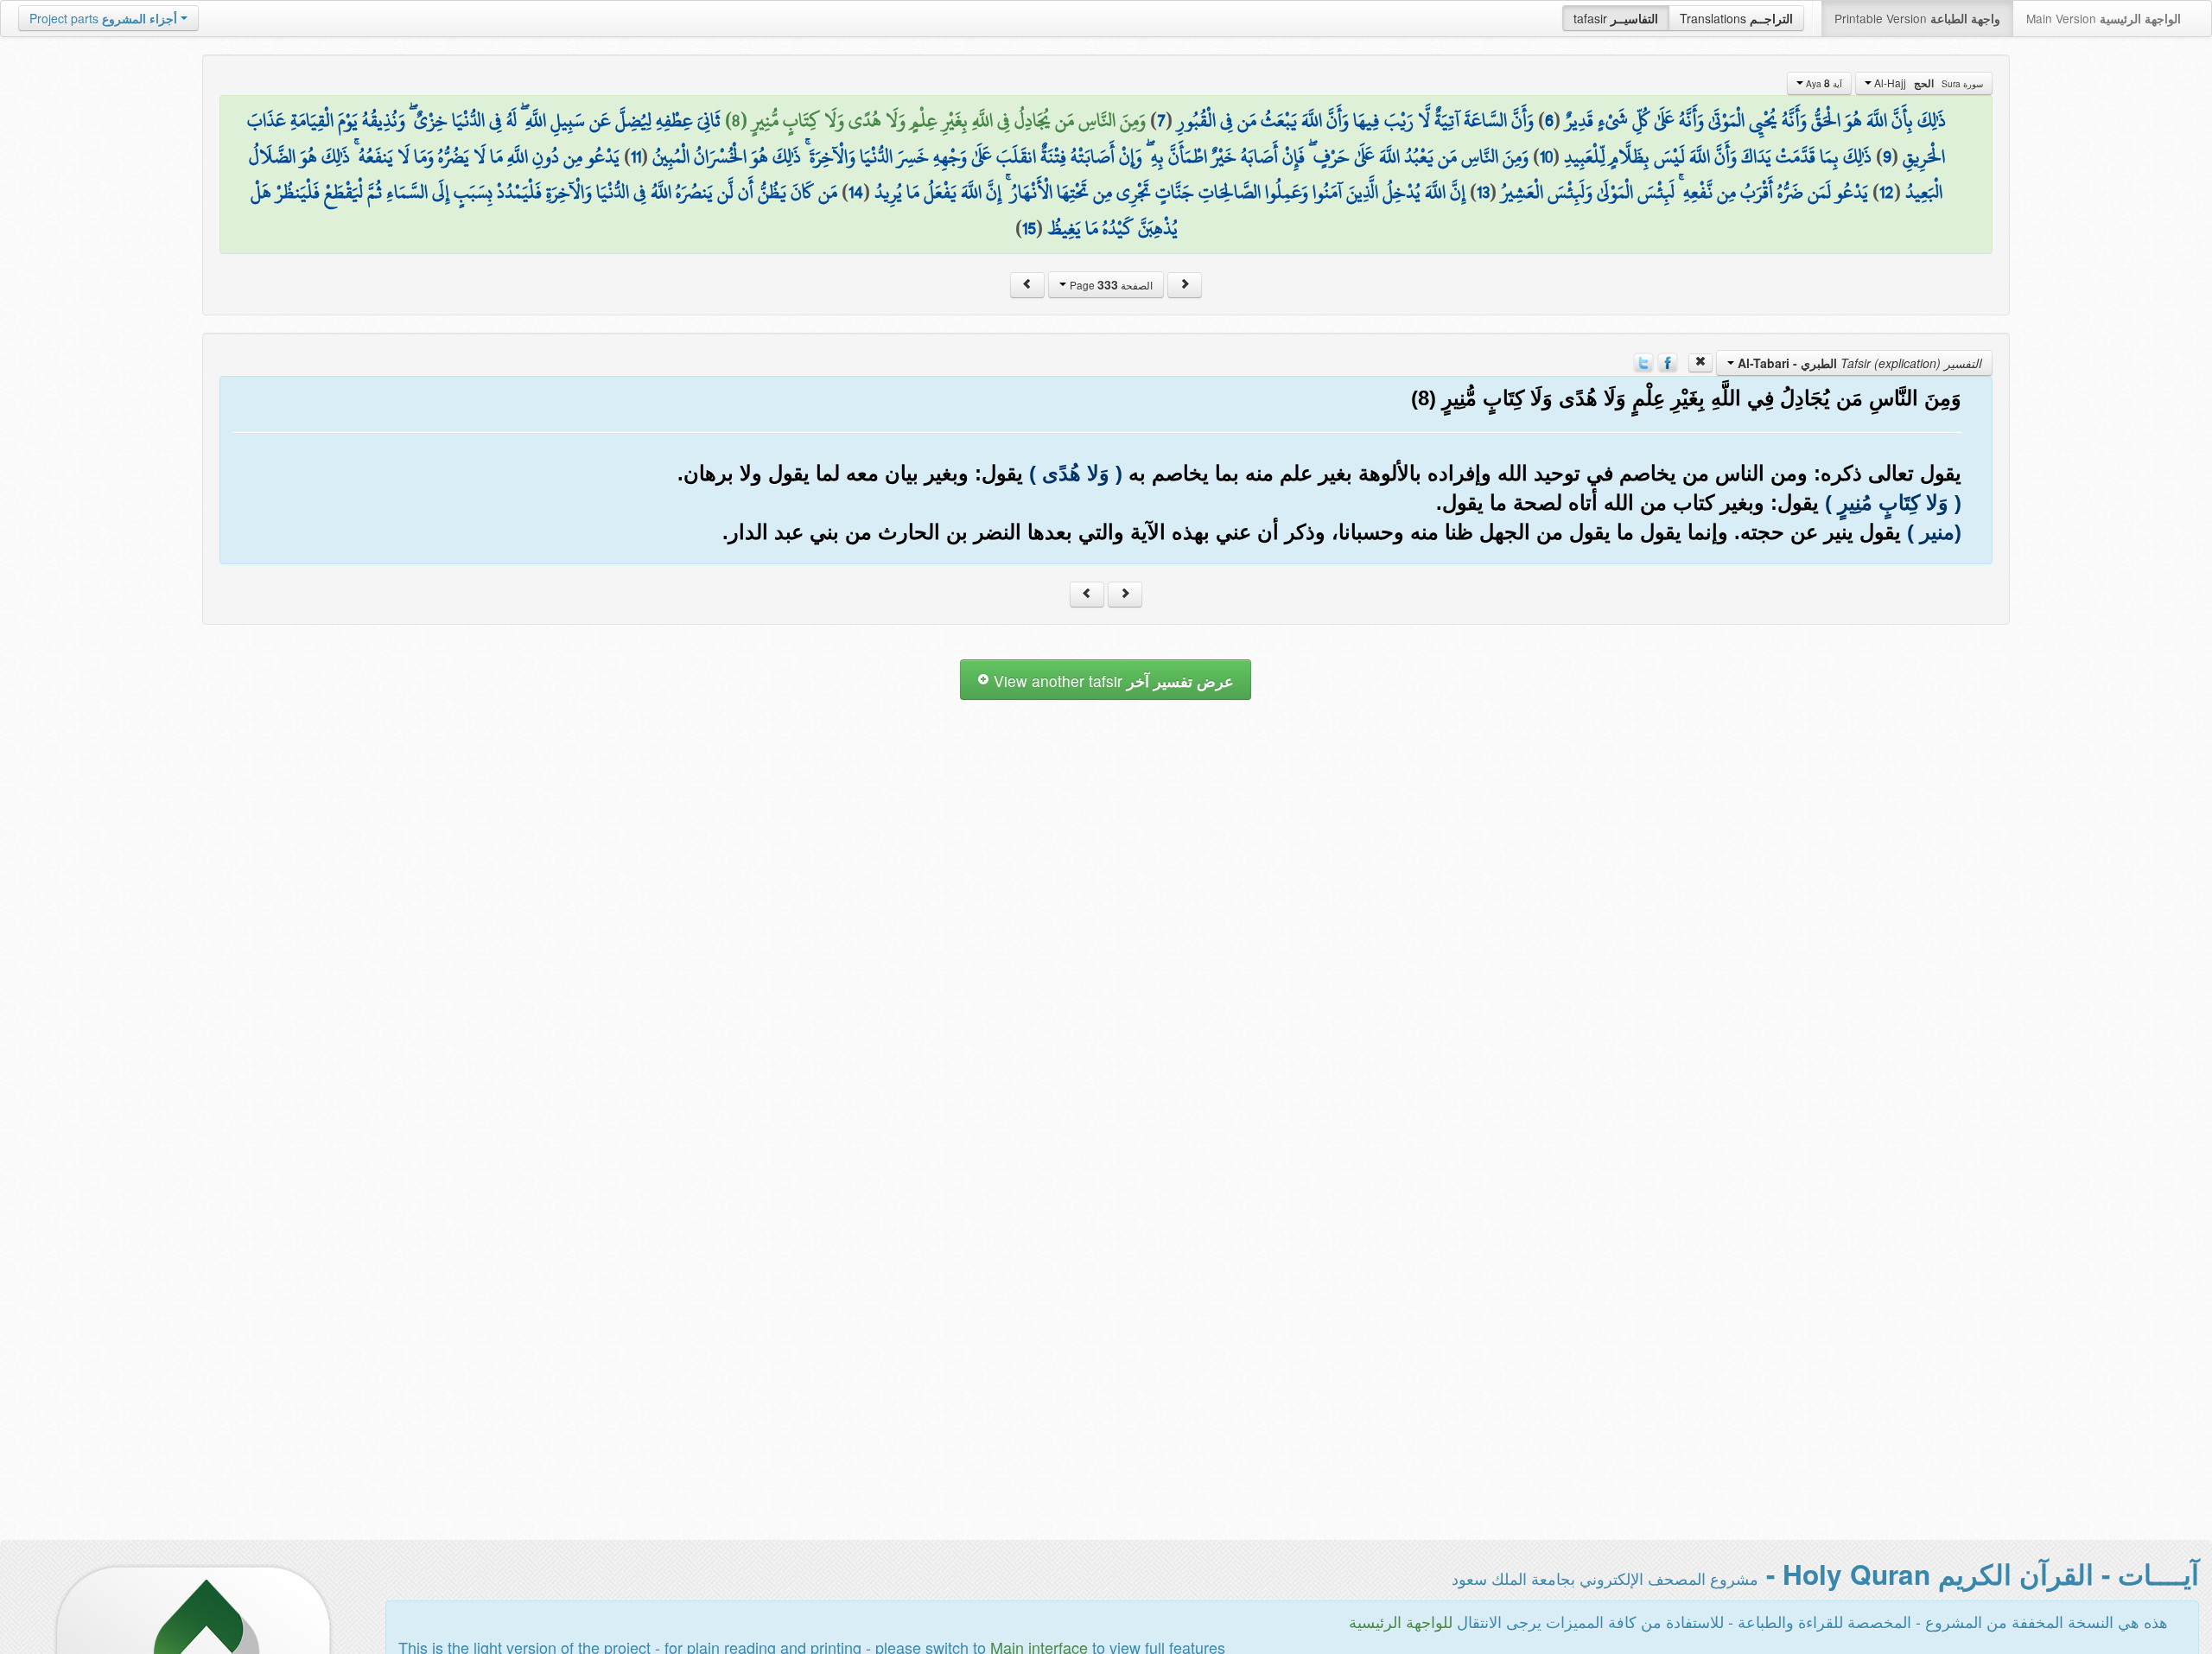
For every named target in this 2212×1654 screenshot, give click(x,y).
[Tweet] (1643, 361)
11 (636, 156)
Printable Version (1917, 18)
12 (1887, 192)
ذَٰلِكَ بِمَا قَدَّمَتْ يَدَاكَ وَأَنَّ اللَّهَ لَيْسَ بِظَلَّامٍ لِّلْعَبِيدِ (1718, 156)
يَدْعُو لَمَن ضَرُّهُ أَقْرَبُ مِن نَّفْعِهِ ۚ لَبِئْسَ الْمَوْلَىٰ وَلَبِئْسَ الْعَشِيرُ (1684, 192)
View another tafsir (1112, 681)
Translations (1736, 18)
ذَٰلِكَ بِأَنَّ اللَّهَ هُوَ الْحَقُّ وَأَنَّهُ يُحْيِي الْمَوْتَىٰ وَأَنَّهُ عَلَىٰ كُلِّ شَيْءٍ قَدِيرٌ (1755, 120)
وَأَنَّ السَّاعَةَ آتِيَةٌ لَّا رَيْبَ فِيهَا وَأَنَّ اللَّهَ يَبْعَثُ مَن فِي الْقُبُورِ (1355, 120)
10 (1546, 156)
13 (1483, 192)
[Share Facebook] (1668, 361)
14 (856, 192)
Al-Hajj (1927, 83)
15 (1029, 228)
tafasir (1616, 18)
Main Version (2104, 18)
